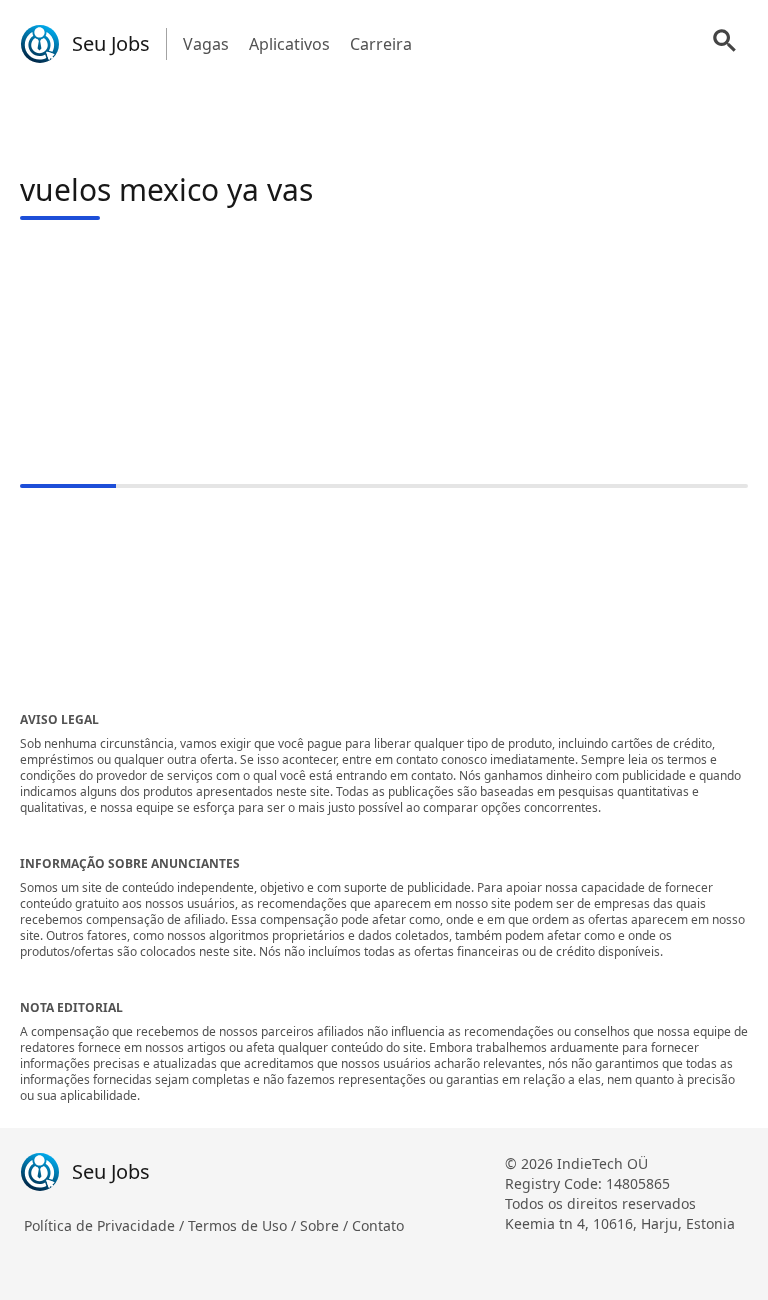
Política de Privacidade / (106, 1225)
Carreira (381, 44)
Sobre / (326, 1225)
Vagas (206, 44)
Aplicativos (289, 44)
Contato (378, 1225)
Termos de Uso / (244, 1225)
